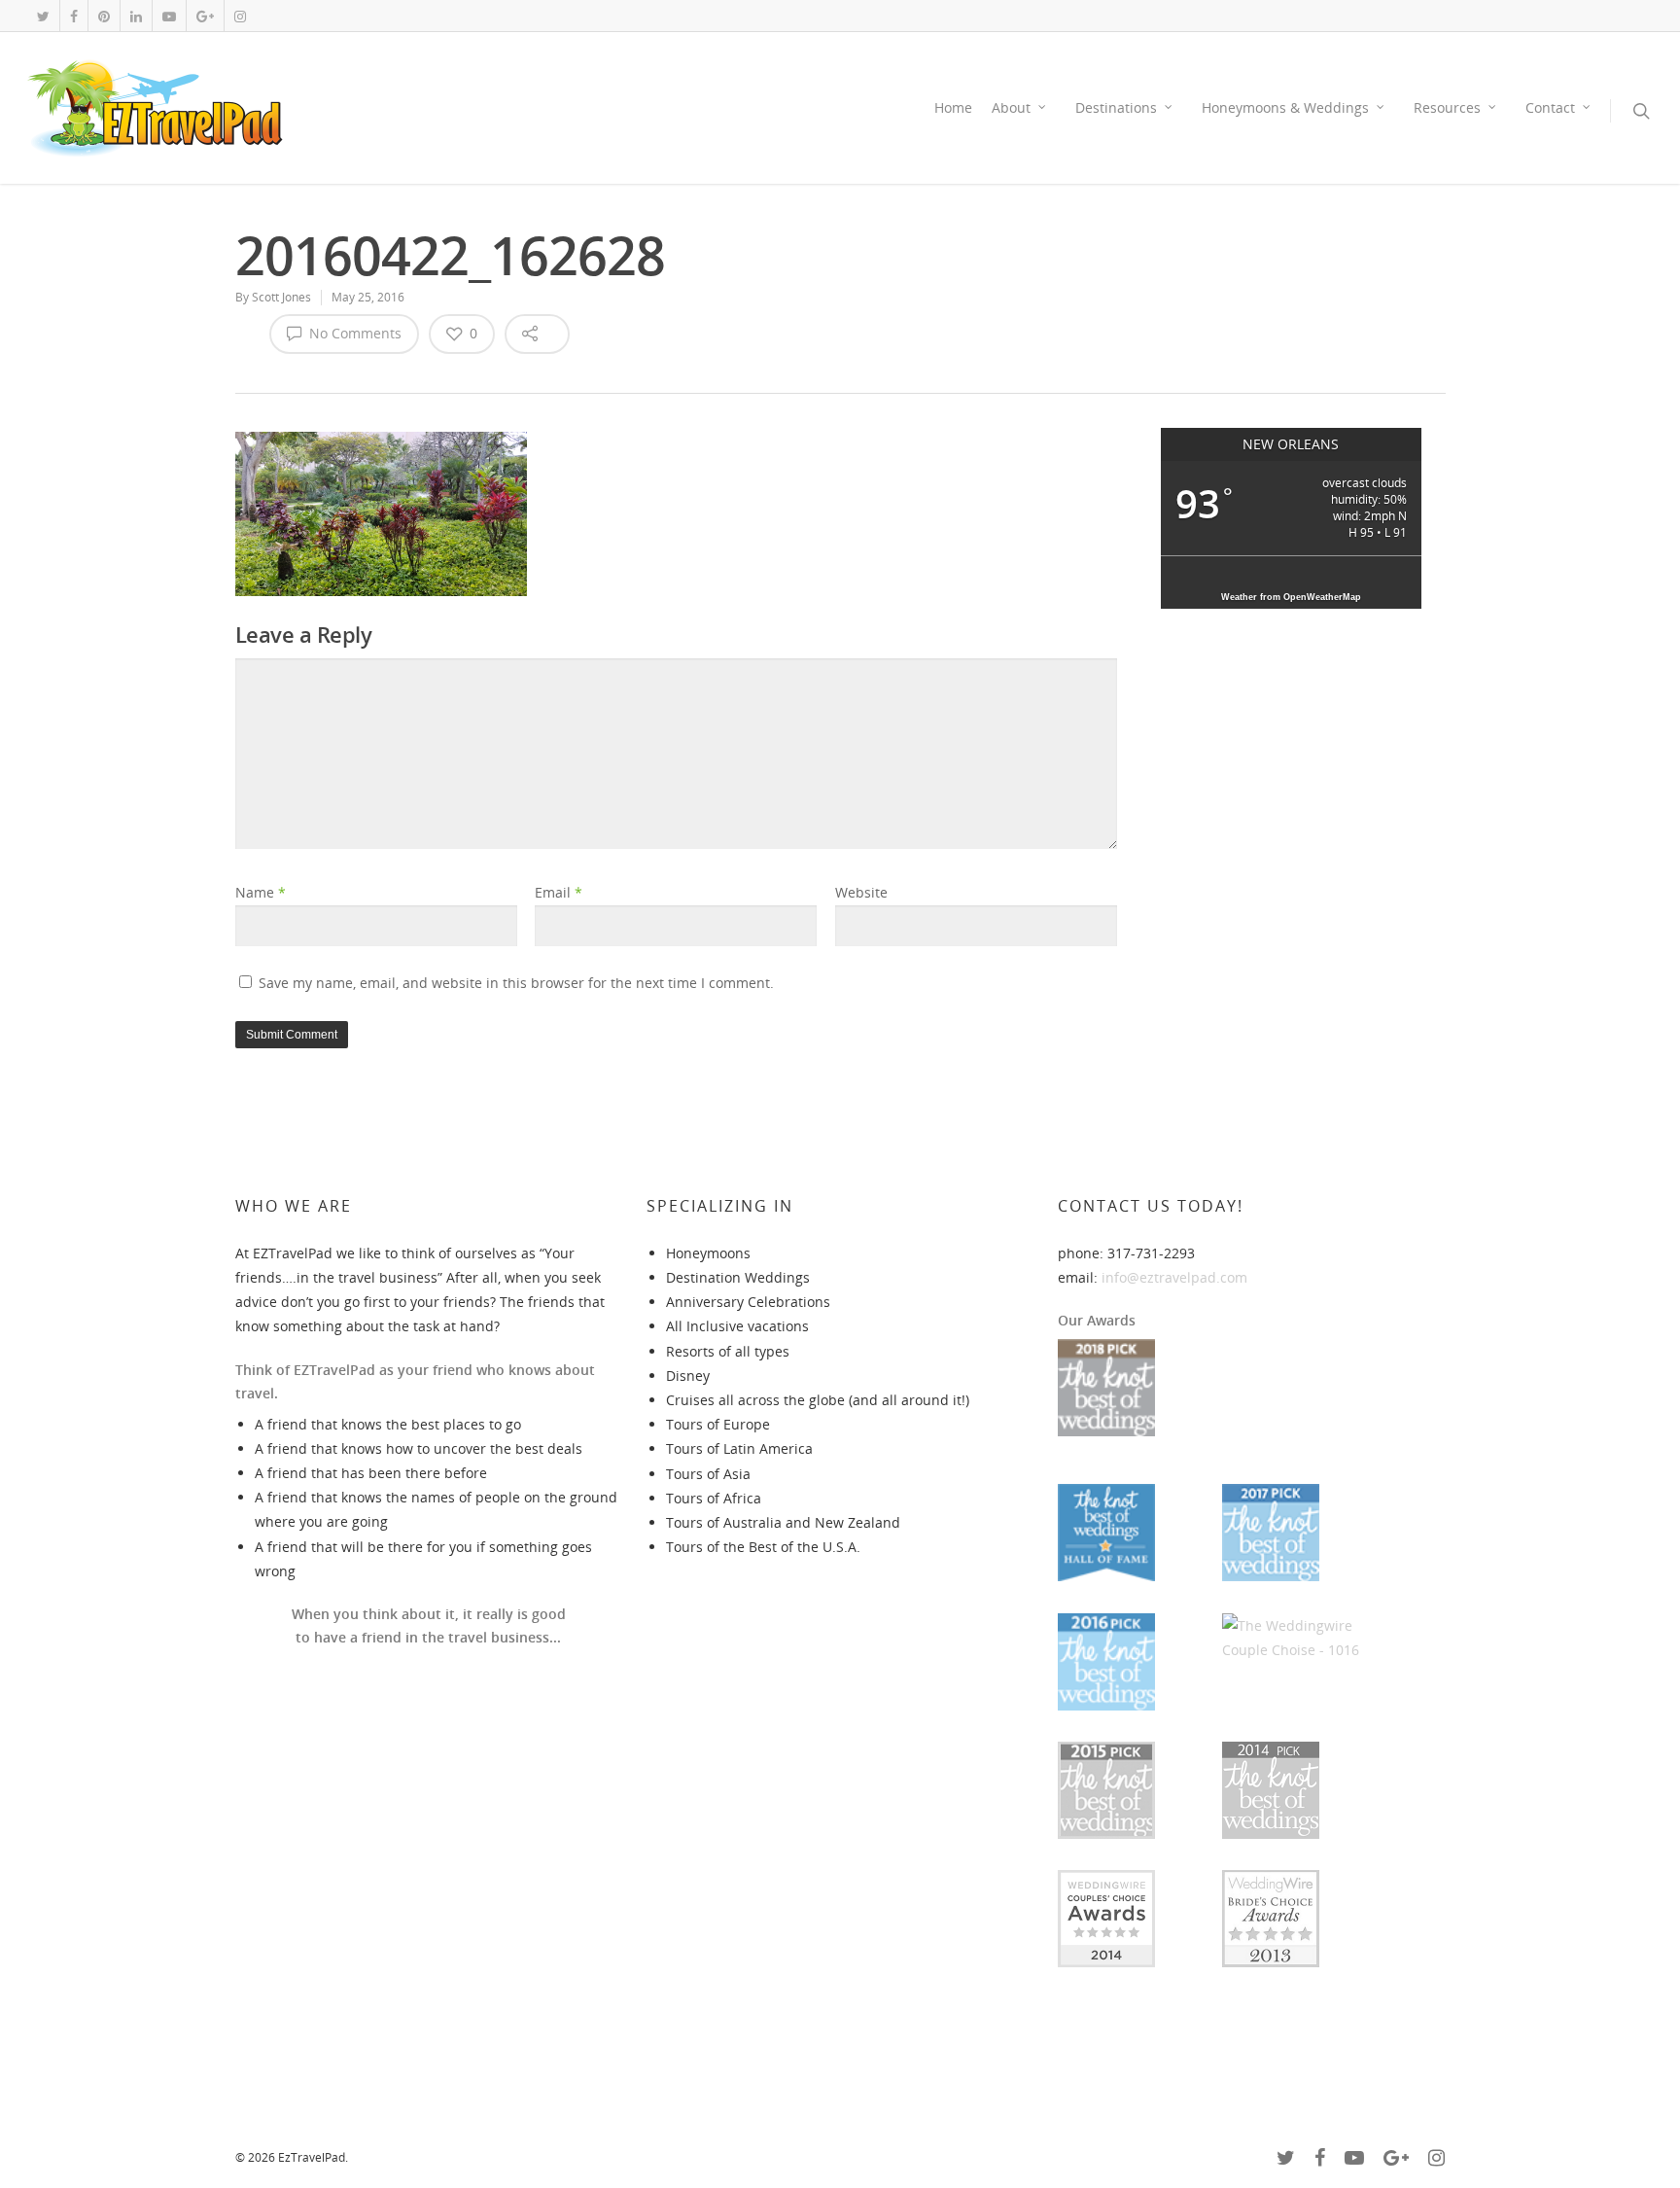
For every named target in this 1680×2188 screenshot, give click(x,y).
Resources (1447, 107)
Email (559, 892)
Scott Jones (281, 297)
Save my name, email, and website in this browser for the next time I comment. (516, 983)
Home (953, 107)
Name (261, 892)
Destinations (1116, 107)
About (1011, 107)
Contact (1550, 107)
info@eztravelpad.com (1174, 1277)
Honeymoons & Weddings (1285, 107)
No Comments (353, 333)
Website (861, 892)
